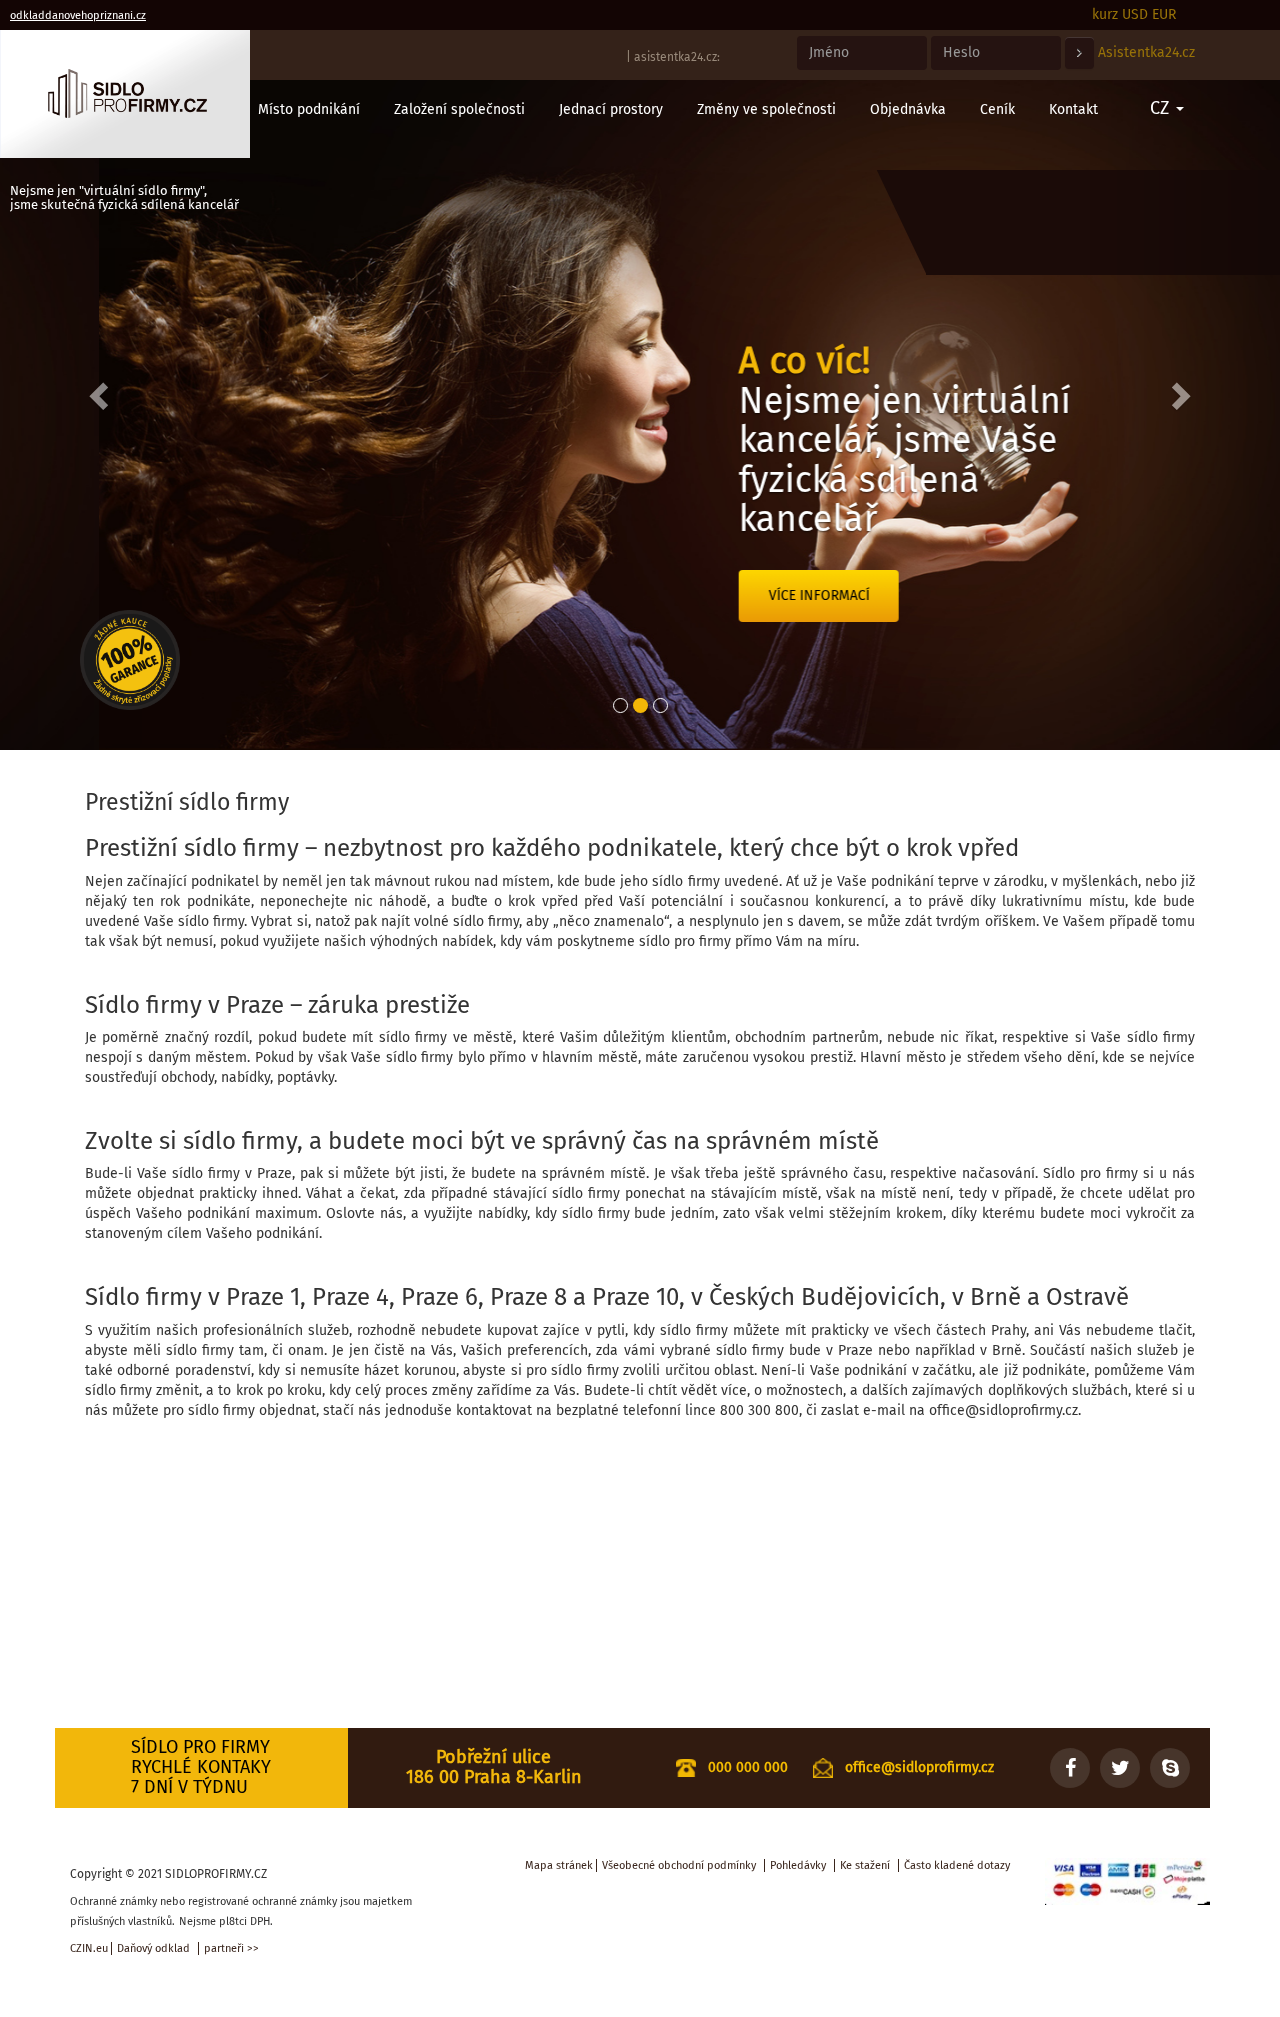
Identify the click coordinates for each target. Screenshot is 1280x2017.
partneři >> (231, 1948)
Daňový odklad (153, 1948)
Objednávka (908, 109)
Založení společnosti (459, 109)
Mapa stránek (559, 1865)
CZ (1162, 108)
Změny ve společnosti (766, 109)
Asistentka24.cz (1146, 52)
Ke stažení (865, 1865)
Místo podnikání (309, 109)
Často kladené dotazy (957, 1865)
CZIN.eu (89, 1948)
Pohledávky (798, 1865)
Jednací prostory (611, 109)
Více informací (720, 595)
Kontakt (1073, 109)
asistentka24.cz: (677, 57)
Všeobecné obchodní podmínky (679, 1865)
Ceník (997, 109)
